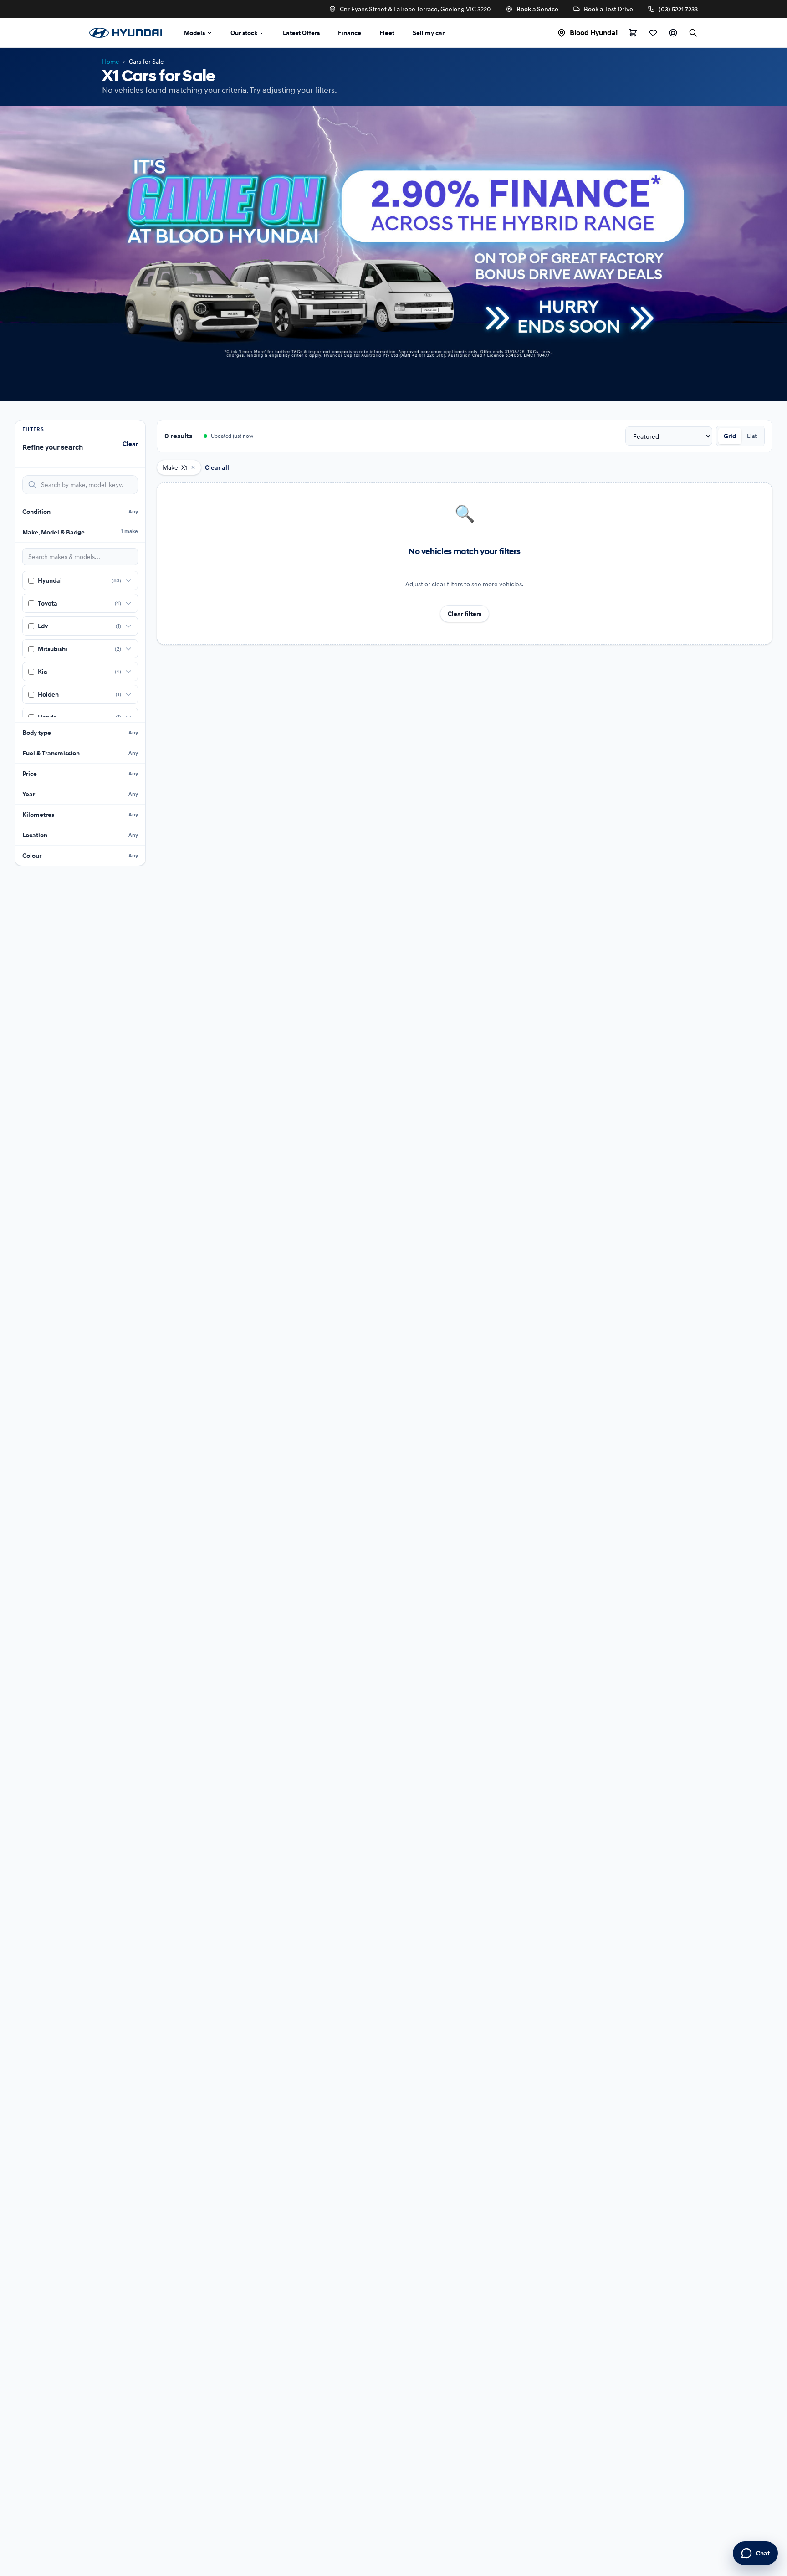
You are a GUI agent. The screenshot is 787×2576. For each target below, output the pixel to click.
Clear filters (465, 614)
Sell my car (429, 33)
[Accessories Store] (633, 33)
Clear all (217, 467)
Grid (730, 436)
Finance (350, 33)
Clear (130, 444)
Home (111, 61)
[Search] (693, 33)
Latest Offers (301, 33)
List (752, 436)
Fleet (387, 33)
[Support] (673, 33)
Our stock (244, 33)
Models (194, 33)
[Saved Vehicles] (653, 33)
